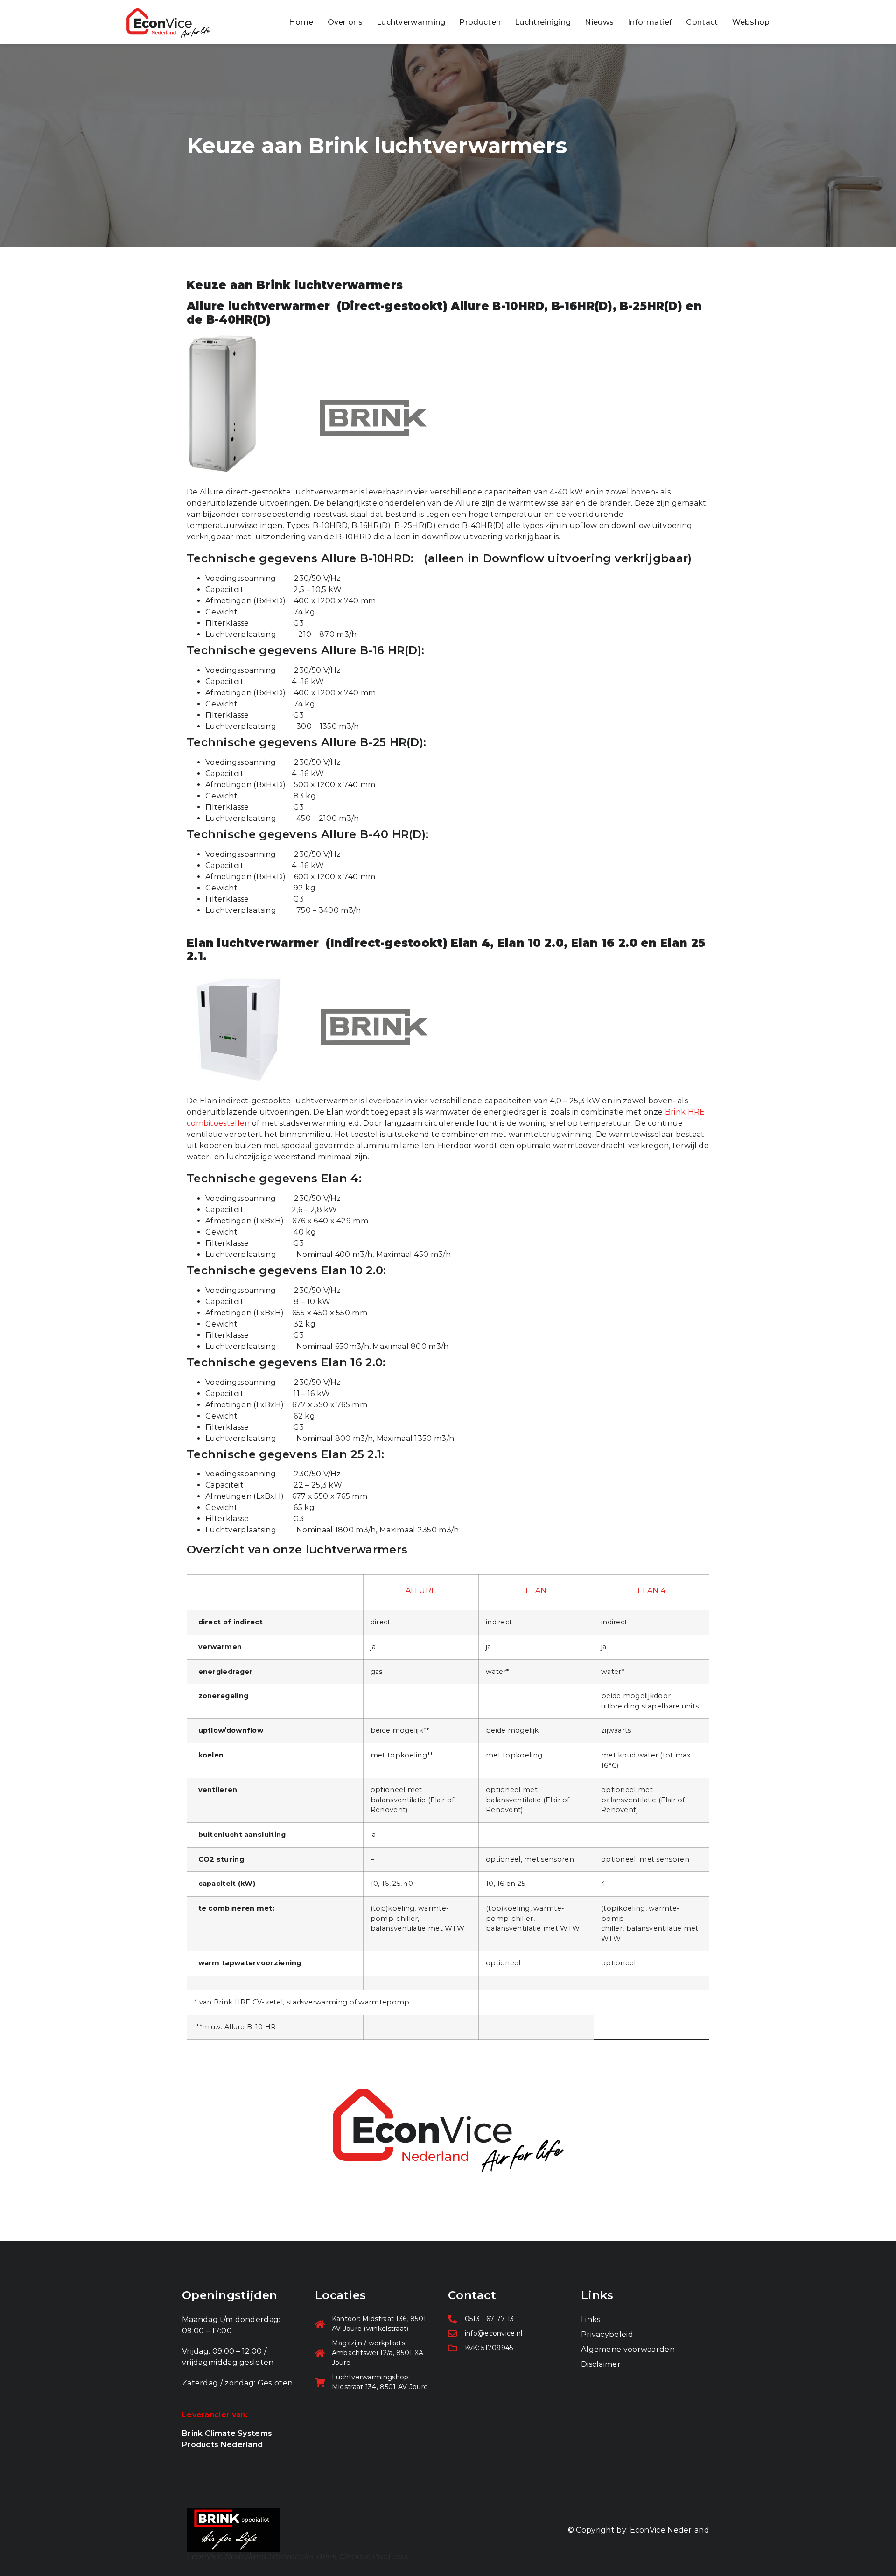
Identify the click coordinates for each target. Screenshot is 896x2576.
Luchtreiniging (543, 22)
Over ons (345, 22)
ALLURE (421, 1591)
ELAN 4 (651, 1591)
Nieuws (599, 22)
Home (301, 22)
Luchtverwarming (411, 22)
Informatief (650, 22)
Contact (702, 22)
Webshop (751, 22)
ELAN (536, 1591)
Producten (480, 22)
